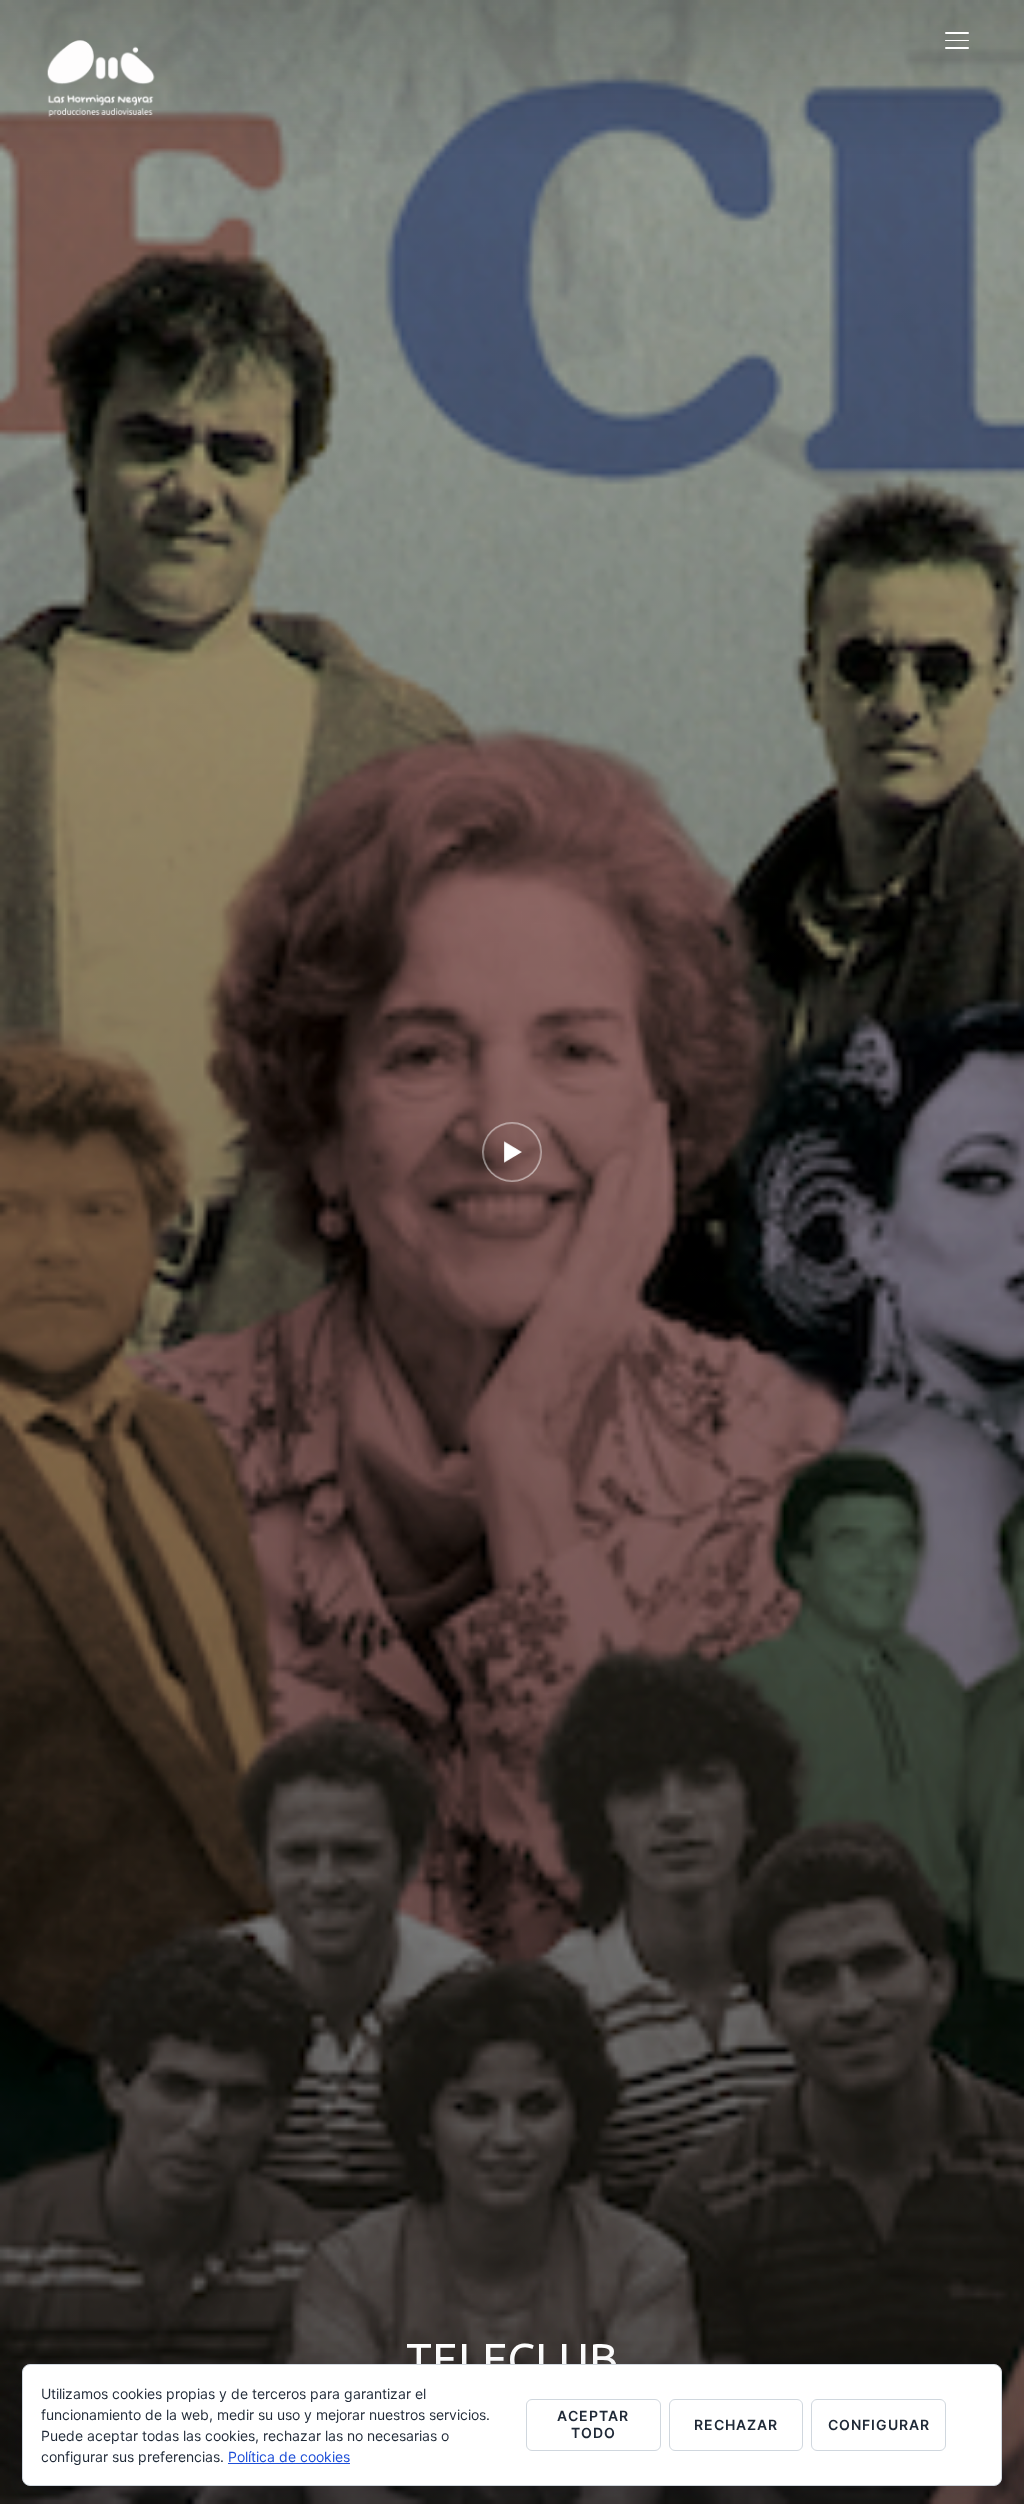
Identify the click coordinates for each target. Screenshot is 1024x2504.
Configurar (879, 2424)
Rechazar (736, 2424)
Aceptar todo (593, 2424)
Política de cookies (289, 2456)
